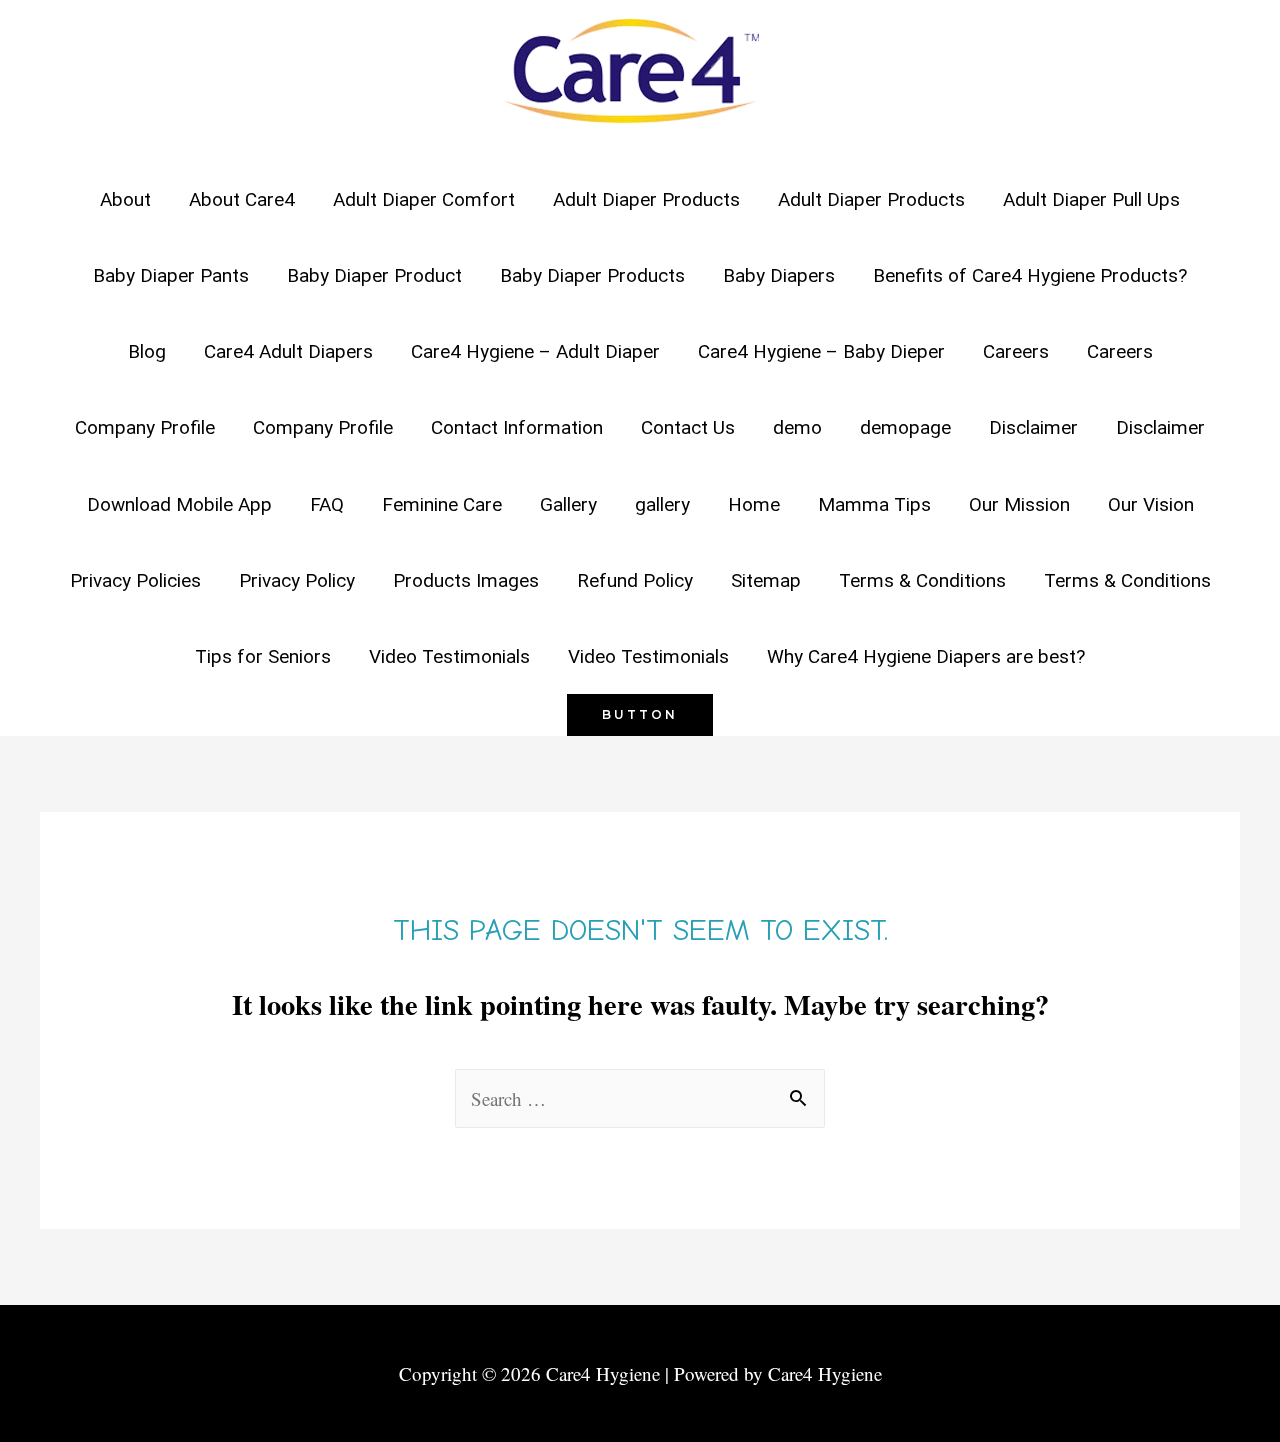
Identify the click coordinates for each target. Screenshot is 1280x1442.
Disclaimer (1033, 427)
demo (797, 427)
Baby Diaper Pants (171, 275)
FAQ (327, 504)
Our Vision (1151, 504)
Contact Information (517, 427)
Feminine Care (442, 504)
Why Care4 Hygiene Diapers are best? (926, 656)
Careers (1016, 351)
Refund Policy (635, 580)
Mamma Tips (874, 504)
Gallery (568, 504)
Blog (147, 351)
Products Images (466, 580)
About (125, 199)
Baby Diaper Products (592, 275)
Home (754, 504)
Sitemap (766, 580)
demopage (905, 427)
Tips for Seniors (263, 656)
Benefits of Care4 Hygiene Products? (1030, 275)
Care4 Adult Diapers (288, 351)
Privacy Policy (297, 580)
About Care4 (242, 199)
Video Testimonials (449, 656)
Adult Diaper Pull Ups (1091, 199)
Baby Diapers (779, 275)
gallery (662, 504)
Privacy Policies (135, 580)
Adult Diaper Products (646, 199)
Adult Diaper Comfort (424, 199)
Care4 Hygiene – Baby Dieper (821, 351)
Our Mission (1019, 504)
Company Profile (145, 427)
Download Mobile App (179, 504)
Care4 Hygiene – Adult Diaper (535, 351)
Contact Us (688, 427)
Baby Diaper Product (374, 275)
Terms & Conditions (922, 580)
